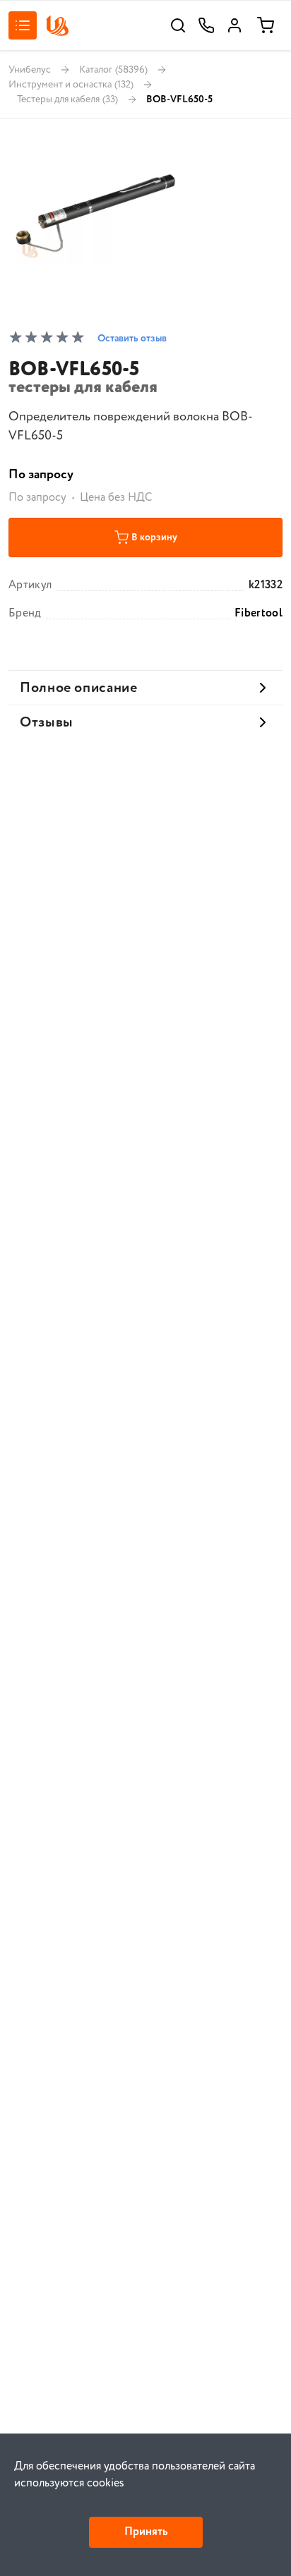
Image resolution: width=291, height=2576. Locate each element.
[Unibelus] (57, 26)
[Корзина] (266, 25)
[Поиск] (178, 25)
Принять (146, 2532)
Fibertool (259, 614)
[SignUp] (234, 25)
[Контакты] (206, 25)
